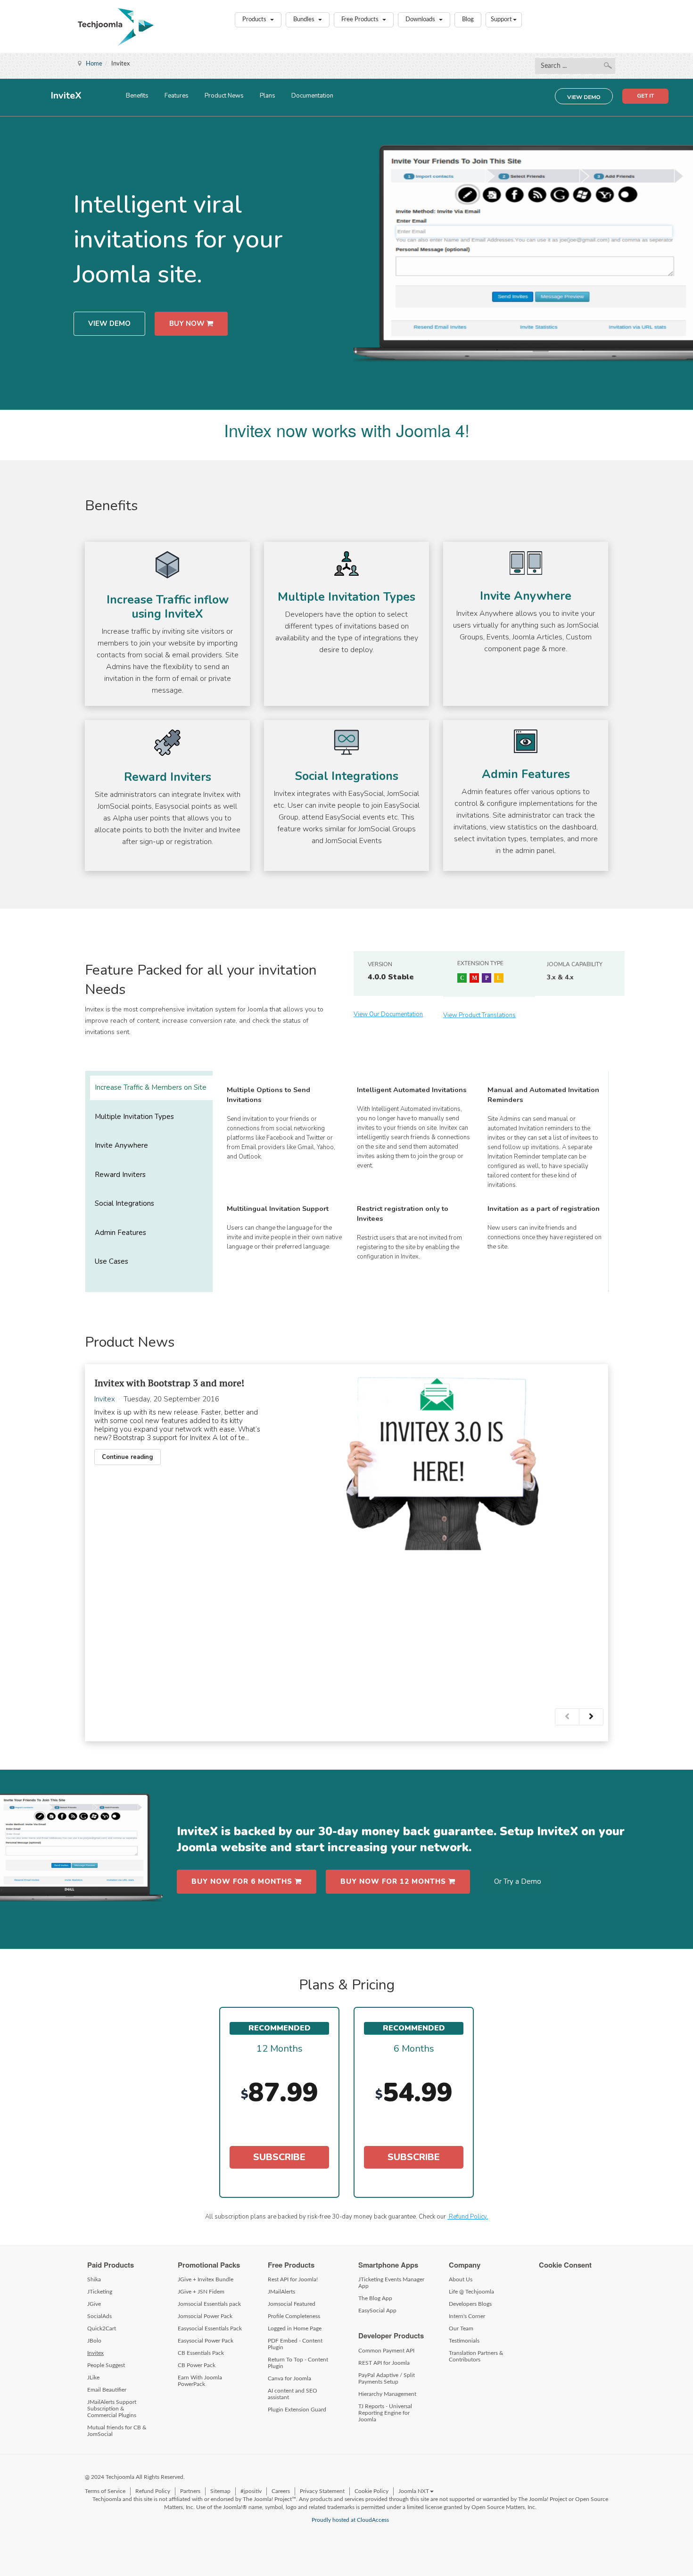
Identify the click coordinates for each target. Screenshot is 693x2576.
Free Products (361, 20)
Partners (190, 2491)
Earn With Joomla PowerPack (200, 2381)
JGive (94, 2304)
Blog (468, 20)
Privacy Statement (322, 2491)
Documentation (312, 96)
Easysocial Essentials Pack (210, 2328)
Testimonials (464, 2341)
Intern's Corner (467, 2316)
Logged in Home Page (295, 2328)
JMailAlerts (281, 2292)
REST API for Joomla (384, 2363)
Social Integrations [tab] (124, 1203)
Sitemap (220, 2491)
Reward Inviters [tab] (120, 1175)
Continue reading (128, 1457)
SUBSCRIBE (279, 2157)
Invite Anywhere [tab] (121, 1145)
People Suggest (106, 2365)
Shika (94, 2279)
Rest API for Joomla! (293, 2279)
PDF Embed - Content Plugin (295, 2344)
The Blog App (375, 2298)
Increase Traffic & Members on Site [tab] (151, 1087)
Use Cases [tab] (111, 1261)
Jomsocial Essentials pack (209, 2304)
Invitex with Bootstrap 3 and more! (169, 1383)
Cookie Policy (371, 2491)
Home (94, 64)
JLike (93, 2377)
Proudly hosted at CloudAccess (350, 2520)
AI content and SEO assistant (293, 2394)
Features (177, 96)
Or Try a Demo (518, 1881)
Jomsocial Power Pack (205, 2316)
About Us (461, 2279)
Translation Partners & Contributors (476, 2356)
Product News (224, 96)
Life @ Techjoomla (471, 2292)
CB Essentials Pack (201, 2353)
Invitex (105, 1399)
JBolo (94, 2341)
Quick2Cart (102, 2328)
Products (255, 20)
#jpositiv (251, 2491)
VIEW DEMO (584, 97)
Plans (268, 96)
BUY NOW (188, 323)
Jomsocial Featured (292, 2304)
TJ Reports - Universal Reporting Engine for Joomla (385, 2413)
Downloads (421, 20)
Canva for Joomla (289, 2378)
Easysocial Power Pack (206, 2341)
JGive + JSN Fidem (201, 2292)
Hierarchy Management (387, 2394)
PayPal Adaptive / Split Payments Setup (387, 2378)
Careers (281, 2491)
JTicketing (100, 2292)
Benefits (137, 96)
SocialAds (99, 2316)
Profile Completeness (294, 2316)
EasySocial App (377, 2311)
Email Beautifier (107, 2390)
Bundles (305, 20)
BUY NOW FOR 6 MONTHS (243, 1881)
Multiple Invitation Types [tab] (134, 1117)
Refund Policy (153, 2491)
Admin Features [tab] (120, 1232)
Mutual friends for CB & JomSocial (117, 2431)
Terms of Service (105, 2491)
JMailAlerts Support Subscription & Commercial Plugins (112, 2409)
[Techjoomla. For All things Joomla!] (116, 27)
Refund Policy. (468, 2217)
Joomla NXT (414, 2491)
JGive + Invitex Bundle (206, 2279)
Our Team (461, 2328)
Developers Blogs (470, 2304)
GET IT (645, 96)
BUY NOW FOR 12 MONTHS (394, 1881)
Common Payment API (386, 2351)
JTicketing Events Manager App (391, 2283)
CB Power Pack (197, 2365)
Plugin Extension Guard (297, 2410)
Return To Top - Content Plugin (298, 2363)
